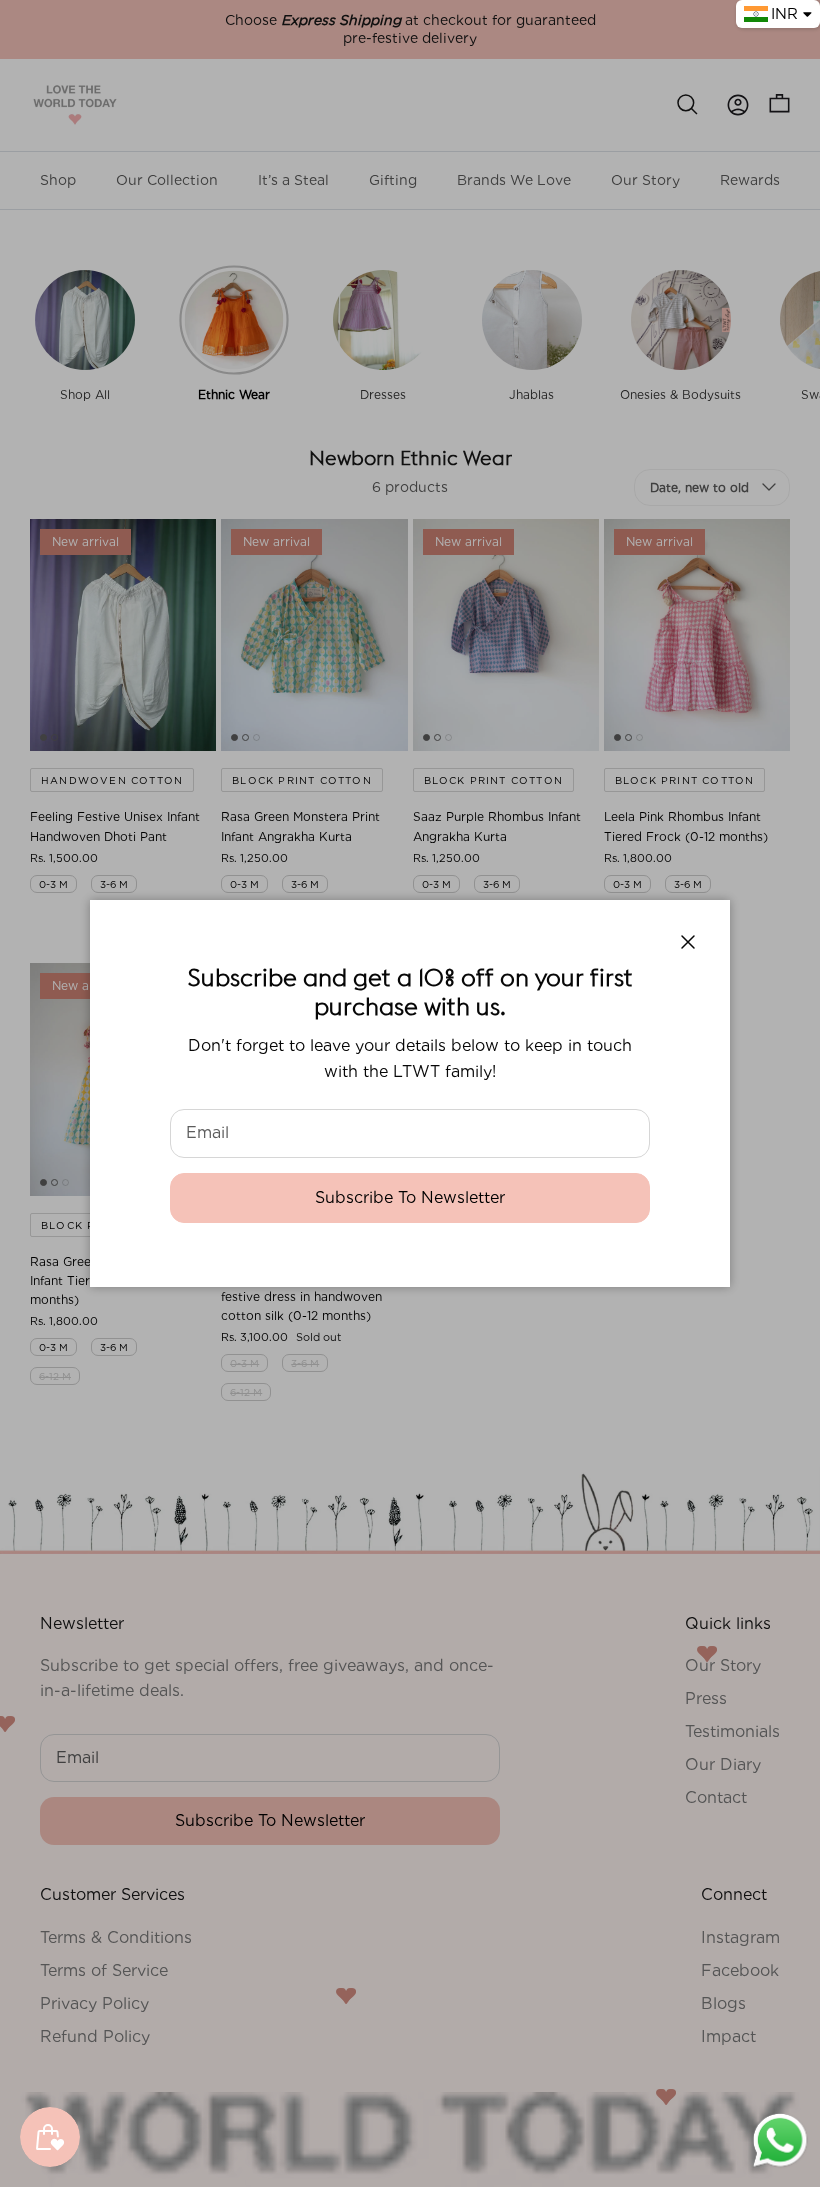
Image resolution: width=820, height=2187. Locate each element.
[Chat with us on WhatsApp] (780, 2165)
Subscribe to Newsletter (410, 1197)
